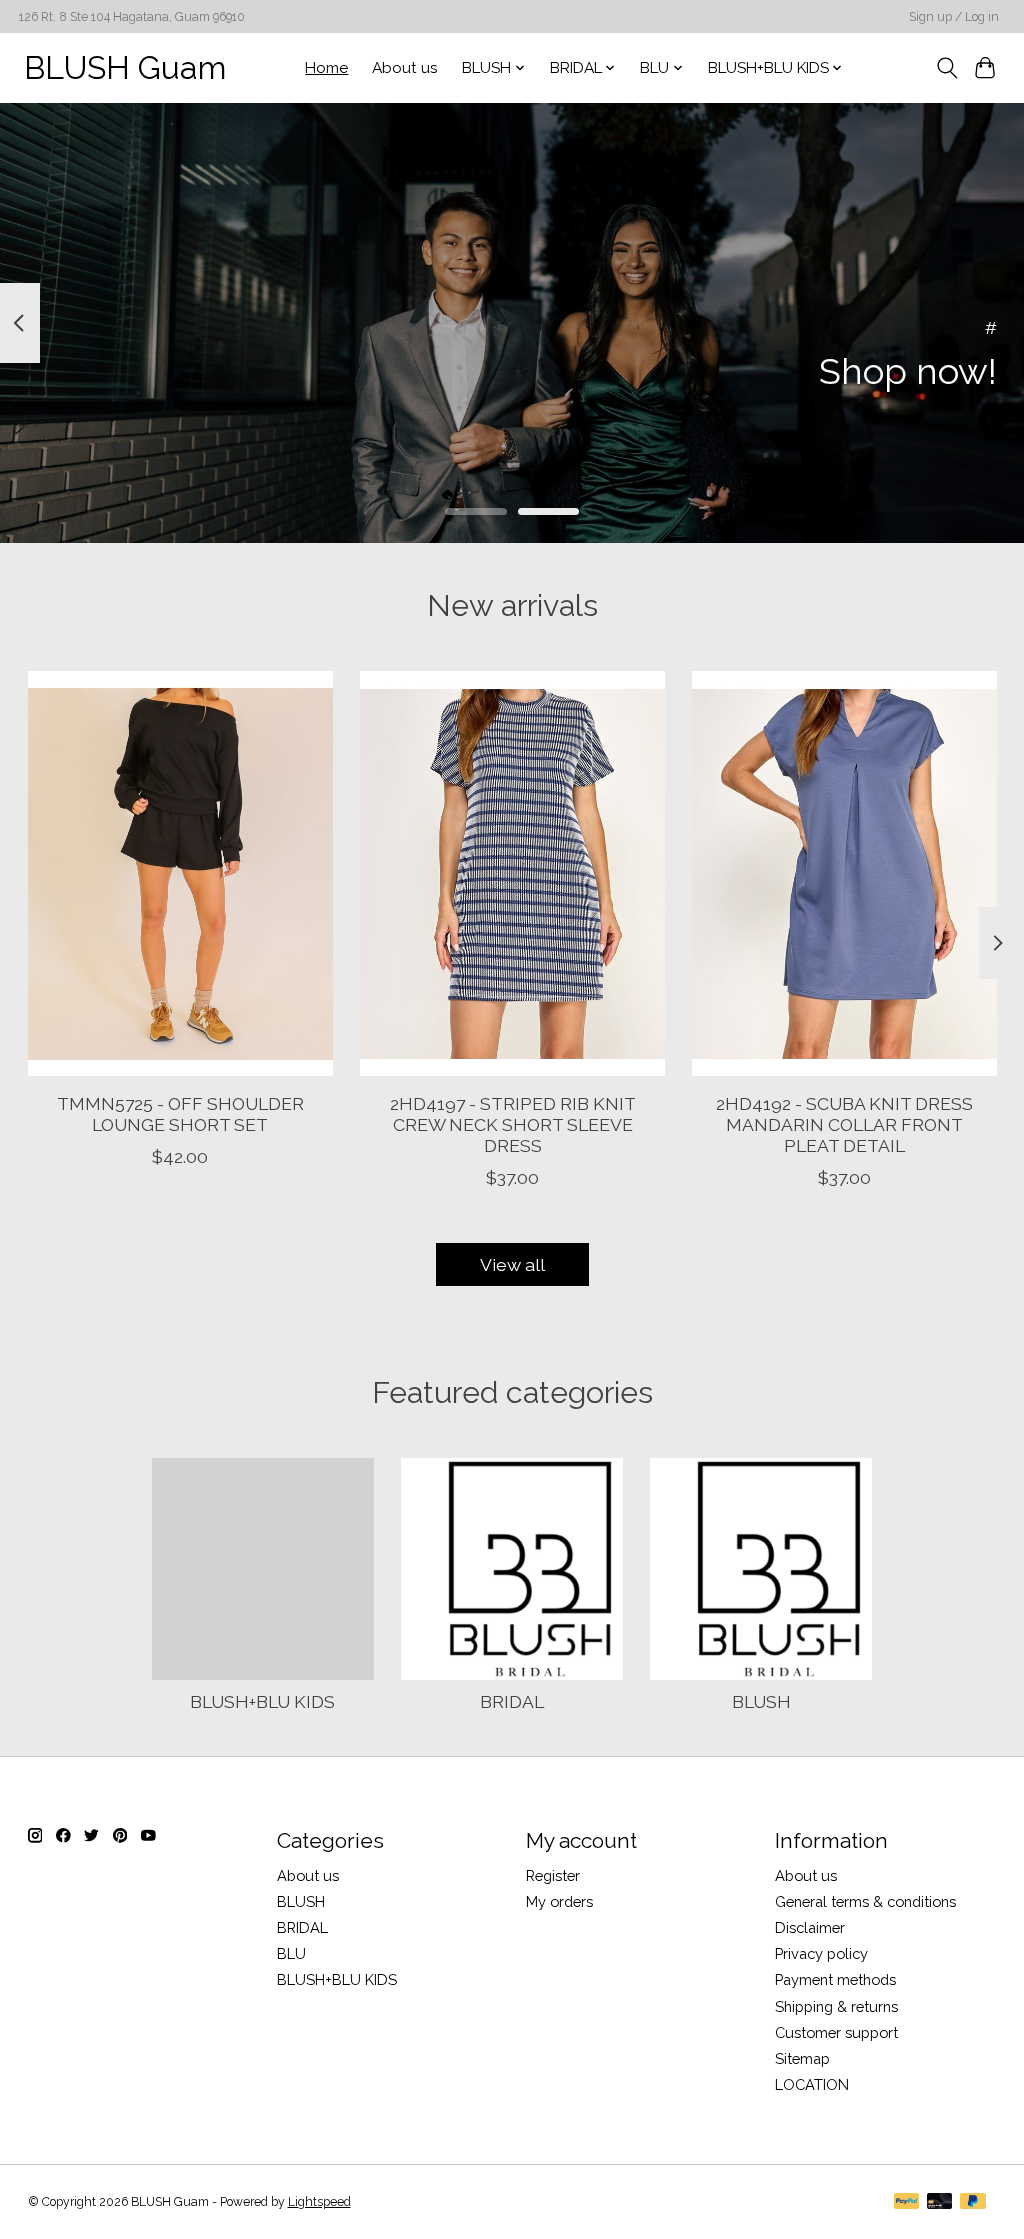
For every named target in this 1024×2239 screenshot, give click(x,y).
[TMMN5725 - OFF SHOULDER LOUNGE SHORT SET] (180, 873)
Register (553, 1875)
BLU (291, 1953)
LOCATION (812, 2084)
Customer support (836, 2032)
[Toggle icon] (946, 68)
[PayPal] (907, 2202)
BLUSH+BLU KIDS (262, 1701)
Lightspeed (319, 2202)
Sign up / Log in (954, 17)
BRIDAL (512, 1701)
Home (326, 68)
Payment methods (835, 1979)
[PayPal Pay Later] (973, 2202)
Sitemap (802, 2058)
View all (512, 1264)
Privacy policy (821, 1953)
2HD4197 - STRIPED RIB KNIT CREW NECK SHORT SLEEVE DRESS (512, 1124)
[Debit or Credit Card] (940, 2202)
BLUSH (761, 1701)
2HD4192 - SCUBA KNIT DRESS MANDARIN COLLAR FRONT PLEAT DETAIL (844, 1124)
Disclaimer (810, 1927)
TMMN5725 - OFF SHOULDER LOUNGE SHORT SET (179, 1114)
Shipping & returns (836, 2006)
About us (405, 68)
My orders (559, 1901)
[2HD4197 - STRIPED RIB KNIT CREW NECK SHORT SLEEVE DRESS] (512, 873)
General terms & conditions (865, 1901)
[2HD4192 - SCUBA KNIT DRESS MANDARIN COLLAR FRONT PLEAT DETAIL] (844, 873)
